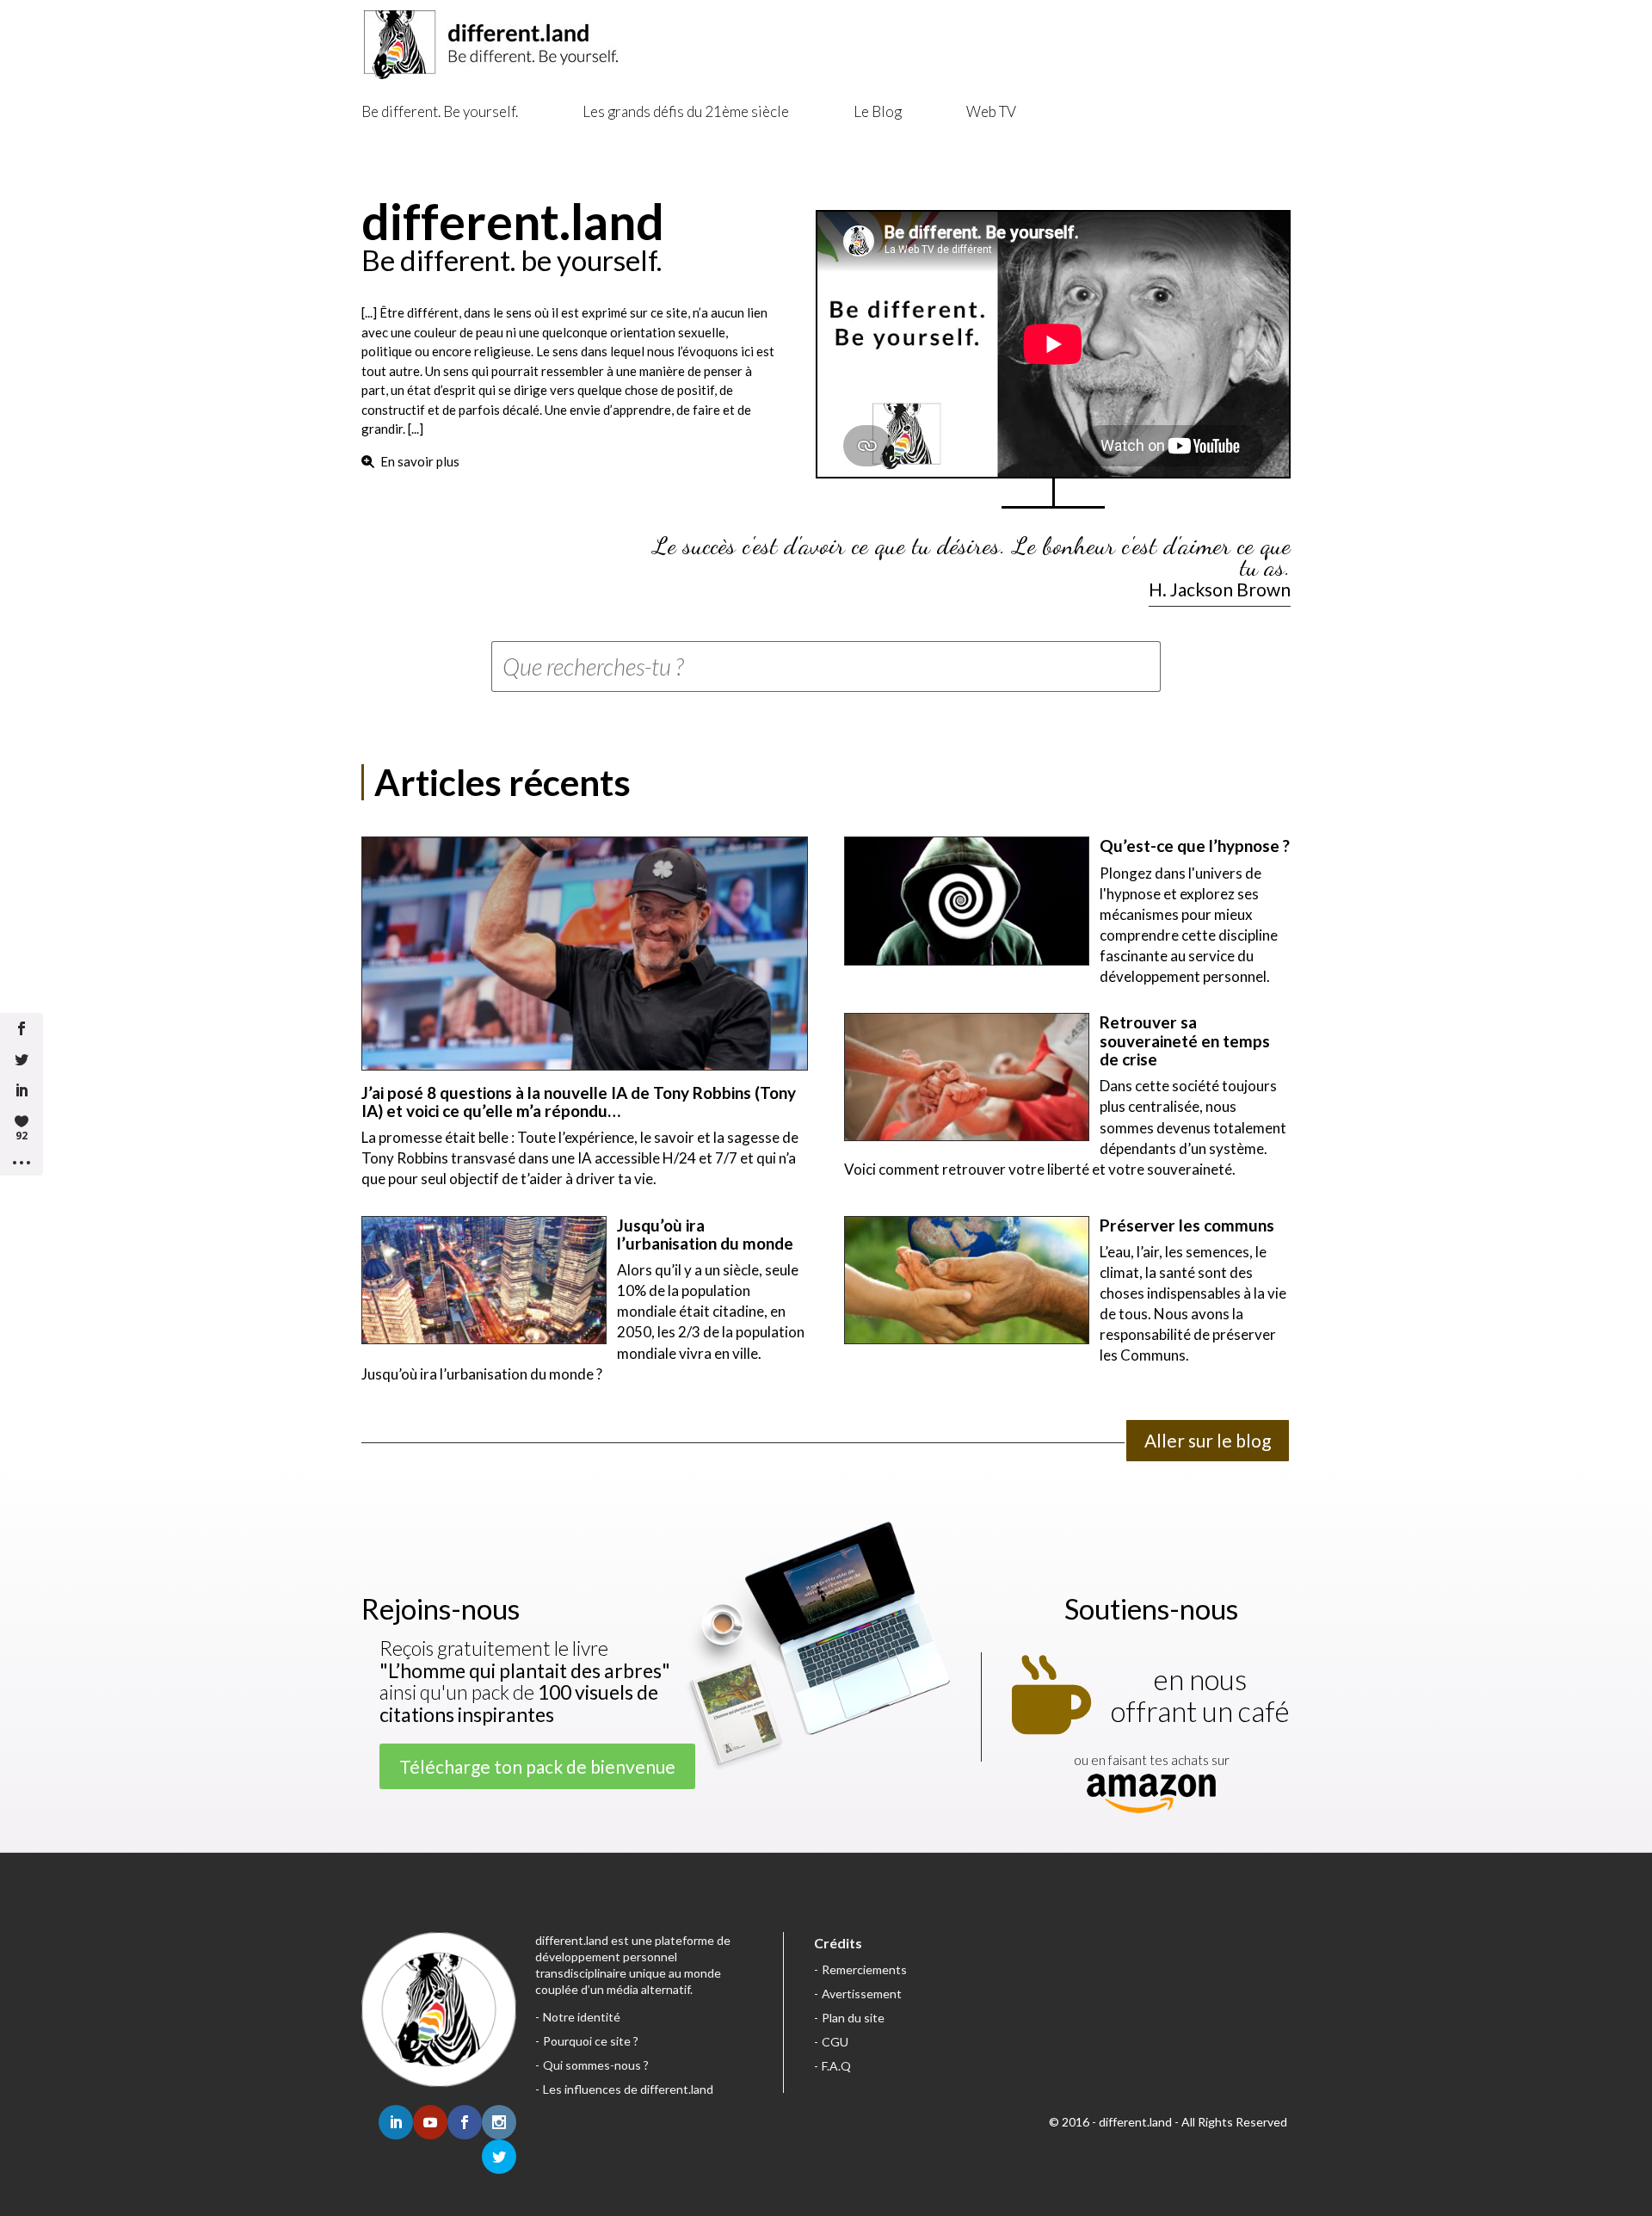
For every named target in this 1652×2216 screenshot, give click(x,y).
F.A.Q (836, 2066)
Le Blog (878, 111)
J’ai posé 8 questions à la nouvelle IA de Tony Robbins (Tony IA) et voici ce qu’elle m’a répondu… (579, 1102)
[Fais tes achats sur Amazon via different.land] (1151, 1795)
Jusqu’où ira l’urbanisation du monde (705, 1234)
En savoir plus (420, 461)
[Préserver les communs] (967, 1280)
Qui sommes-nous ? (596, 2065)
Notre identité (582, 2017)
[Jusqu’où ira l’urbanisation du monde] (484, 1280)
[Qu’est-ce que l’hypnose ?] (967, 901)
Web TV (991, 111)
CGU (835, 2042)
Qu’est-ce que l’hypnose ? (1195, 846)
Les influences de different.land (628, 2089)
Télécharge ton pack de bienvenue (537, 1766)
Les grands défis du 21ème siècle (686, 111)
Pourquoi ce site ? (591, 2041)
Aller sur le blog (1208, 1440)
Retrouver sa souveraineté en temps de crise (1185, 1040)
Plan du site (853, 2018)
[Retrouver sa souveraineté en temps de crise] (967, 1077)
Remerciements (864, 1969)
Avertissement (862, 1994)
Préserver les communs (1187, 1225)
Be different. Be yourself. (440, 111)
